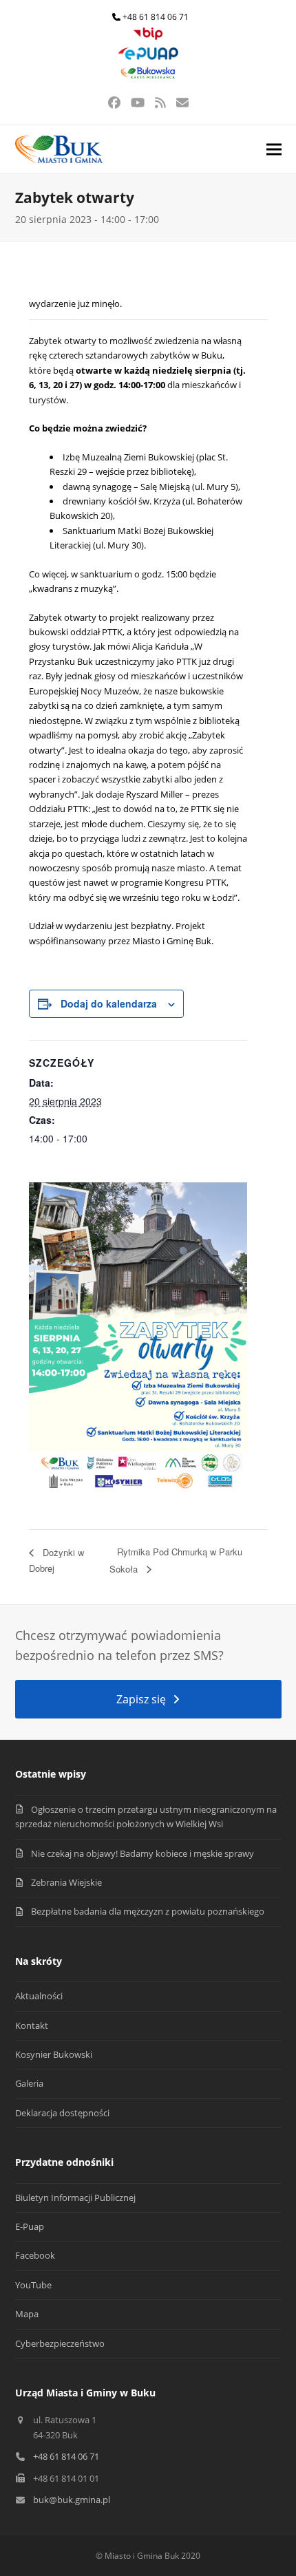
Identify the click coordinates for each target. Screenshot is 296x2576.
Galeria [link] (29, 2083)
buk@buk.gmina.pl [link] (72, 2500)
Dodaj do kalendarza (109, 1003)
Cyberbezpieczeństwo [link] (60, 2343)
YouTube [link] (33, 2285)
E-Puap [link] (30, 2226)
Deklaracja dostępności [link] (62, 2113)
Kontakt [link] (32, 2025)
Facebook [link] (35, 2255)
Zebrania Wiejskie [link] (66, 1882)
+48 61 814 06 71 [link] (156, 17)
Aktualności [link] (39, 1996)
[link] (148, 37)
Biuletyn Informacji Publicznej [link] (75, 2197)
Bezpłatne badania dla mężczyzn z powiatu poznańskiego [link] (148, 1911)
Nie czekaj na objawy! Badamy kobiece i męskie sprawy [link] (142, 1853)
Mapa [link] (27, 2314)
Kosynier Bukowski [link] (54, 2054)
